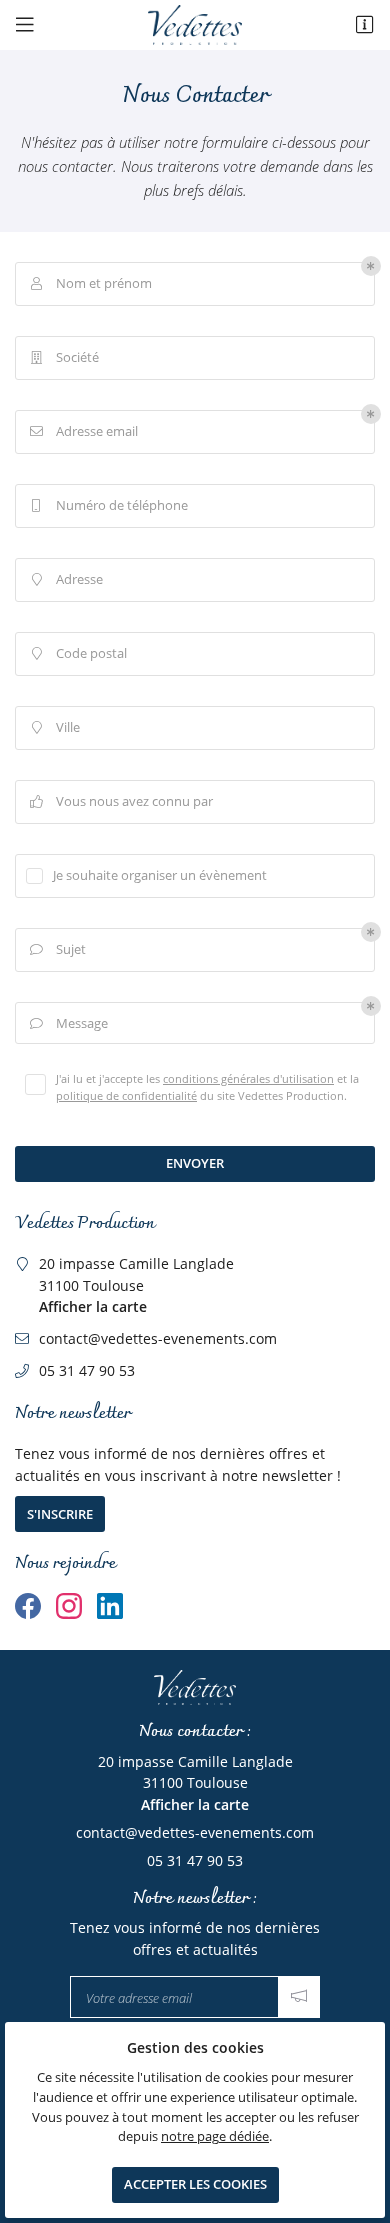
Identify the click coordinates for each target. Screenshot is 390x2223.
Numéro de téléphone (110, 505)
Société (65, 357)
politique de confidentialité (126, 1095)
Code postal (80, 653)
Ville (56, 727)
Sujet (58, 949)
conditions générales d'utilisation (248, 1078)
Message (69, 1023)
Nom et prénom (92, 283)
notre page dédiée (215, 2136)
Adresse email (84, 431)
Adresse (68, 579)
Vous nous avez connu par (122, 801)
